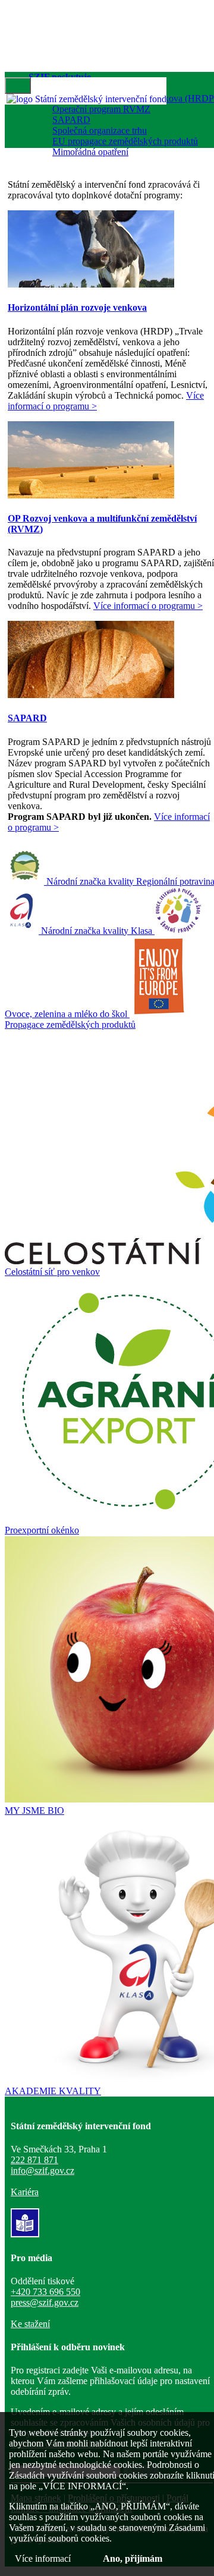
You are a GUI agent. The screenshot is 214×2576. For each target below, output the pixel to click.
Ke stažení (30, 2324)
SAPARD (71, 120)
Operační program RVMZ (101, 109)
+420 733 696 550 (45, 2292)
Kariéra (25, 2192)
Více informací (43, 2558)
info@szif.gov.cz (43, 2171)
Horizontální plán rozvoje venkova (77, 307)
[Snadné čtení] (25, 2234)
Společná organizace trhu (100, 130)
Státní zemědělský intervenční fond (100, 99)
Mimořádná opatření (90, 152)
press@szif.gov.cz (45, 2302)
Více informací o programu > (148, 606)
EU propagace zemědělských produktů (125, 141)
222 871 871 (34, 2160)
